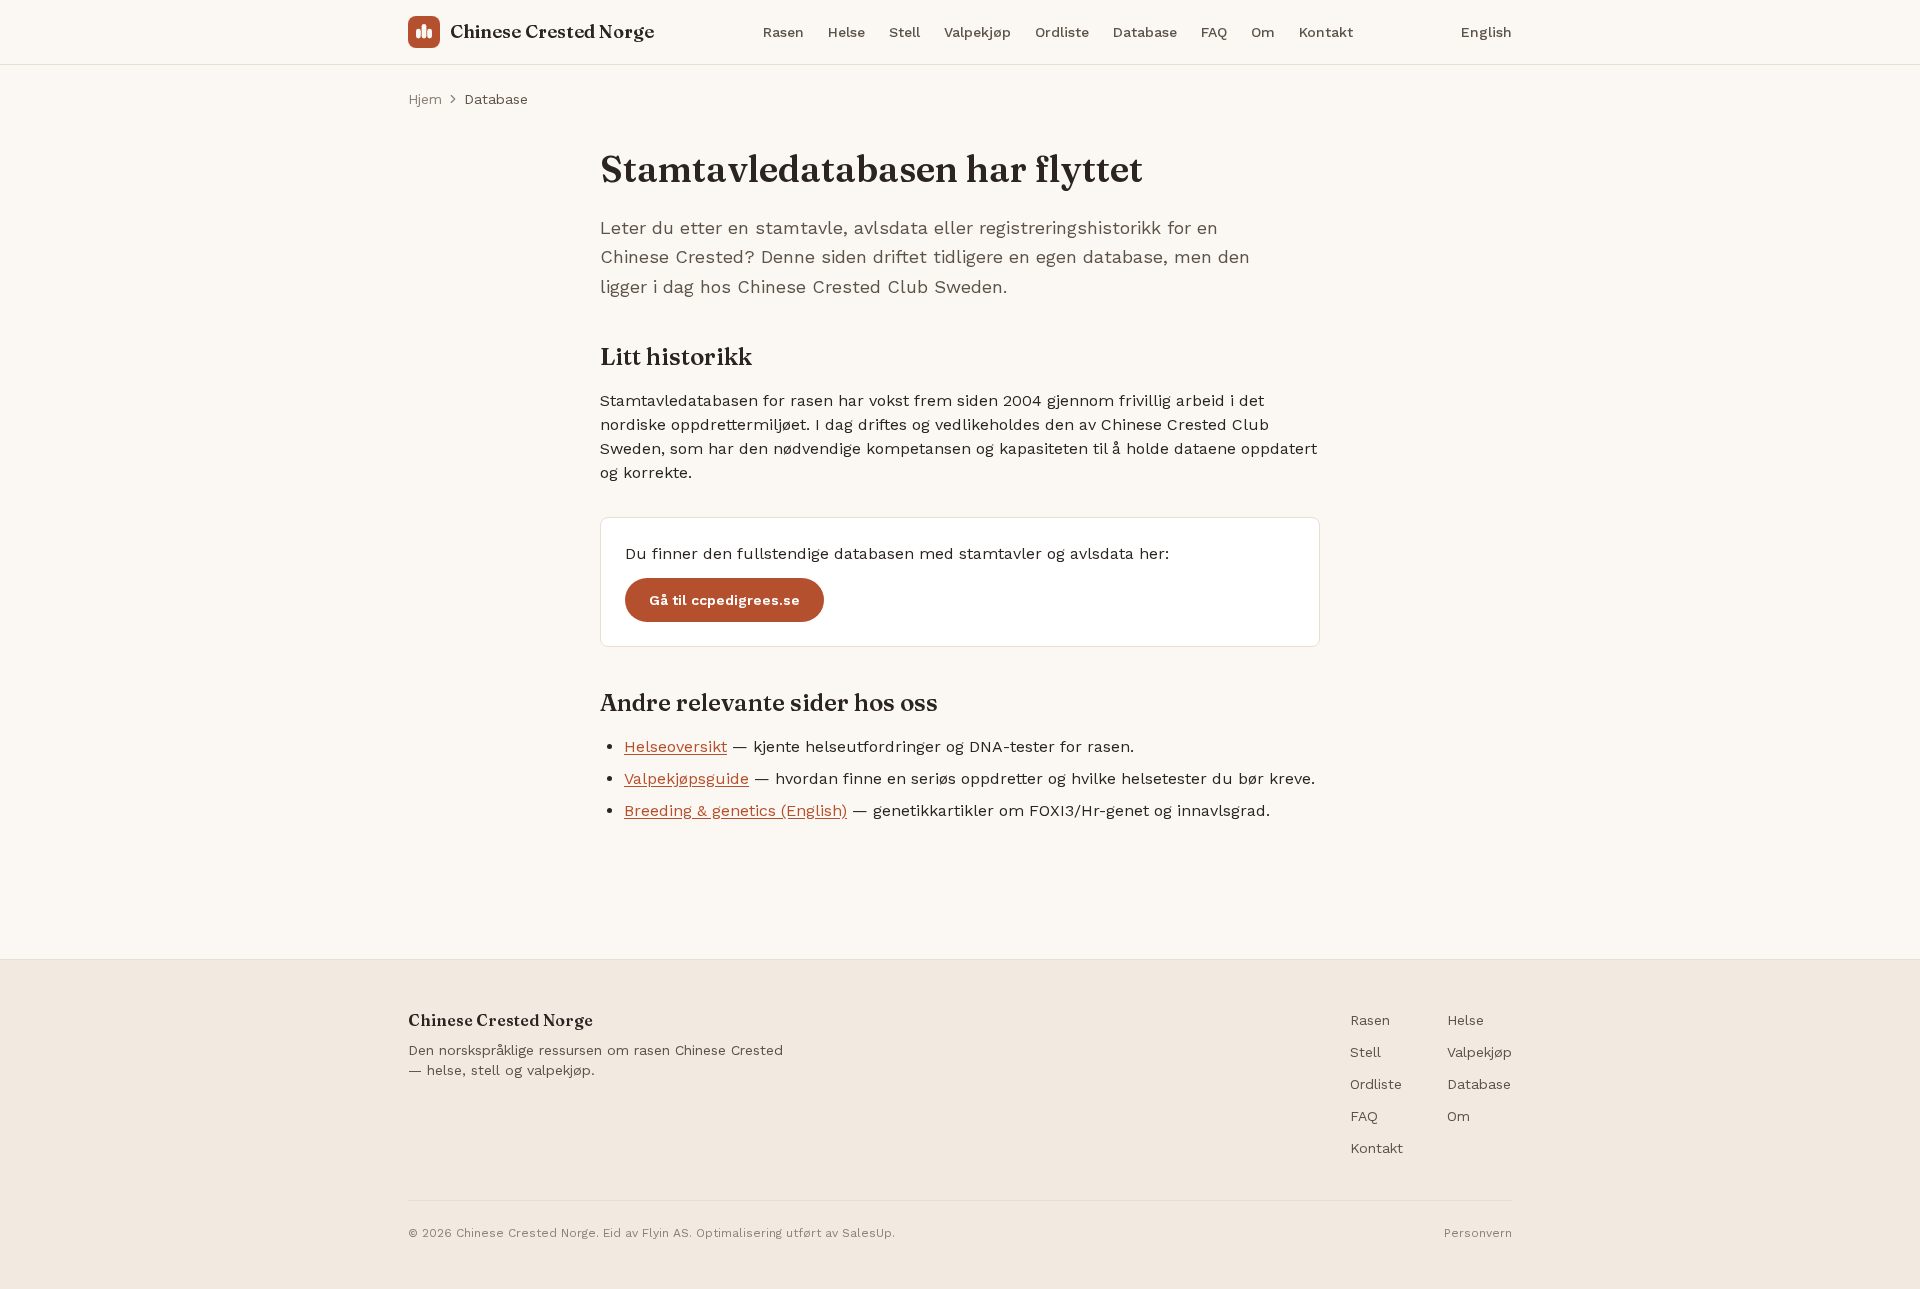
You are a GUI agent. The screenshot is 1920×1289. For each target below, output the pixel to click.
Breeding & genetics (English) (735, 810)
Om (1263, 32)
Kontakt (1326, 32)
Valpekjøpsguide (686, 778)
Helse (846, 32)
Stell (904, 32)
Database (1145, 32)
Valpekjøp (977, 32)
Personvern (1478, 1233)
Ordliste (1062, 32)
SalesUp (867, 1233)
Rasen (783, 32)
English (1486, 32)
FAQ (1214, 32)
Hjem (425, 99)
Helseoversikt (675, 746)
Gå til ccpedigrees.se (724, 600)
